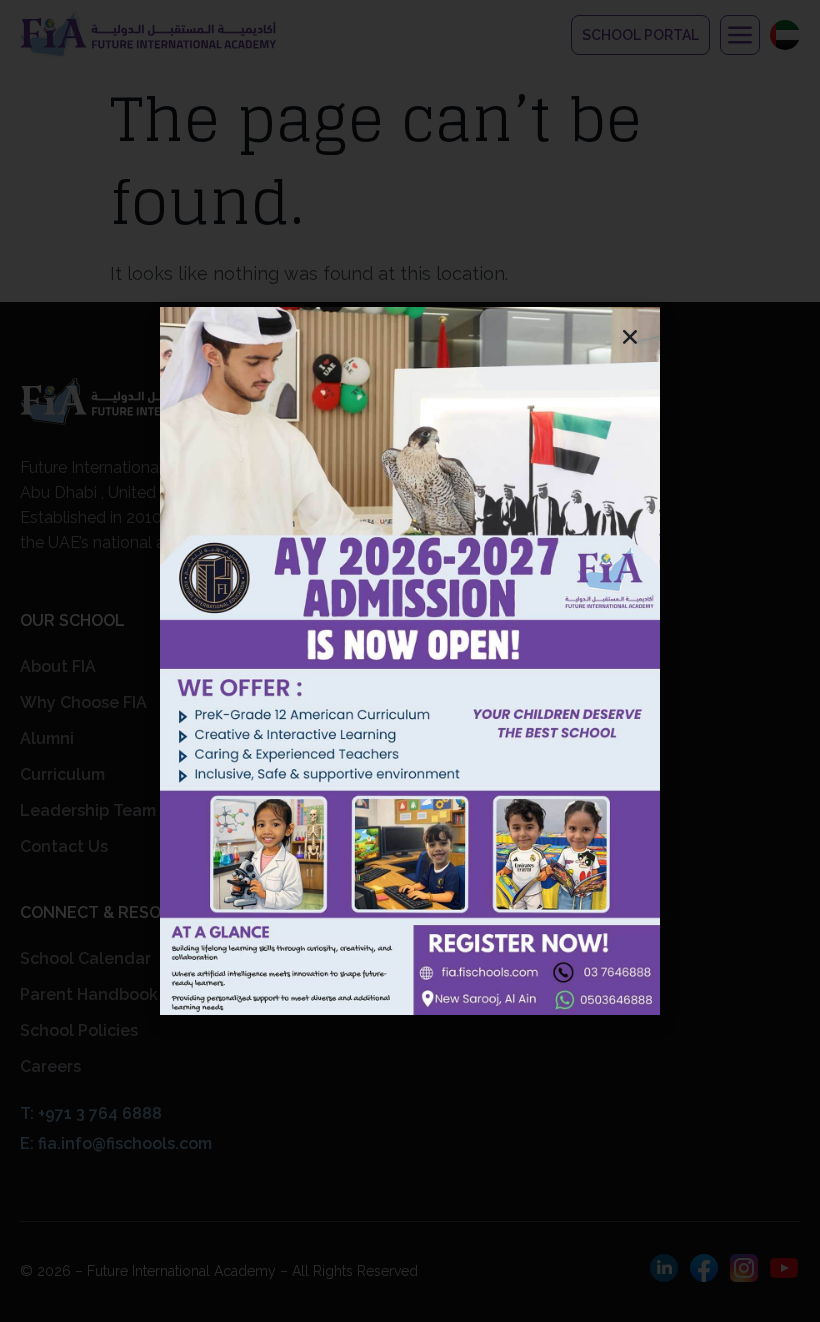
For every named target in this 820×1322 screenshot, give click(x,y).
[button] (630, 337)
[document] (410, 661)
